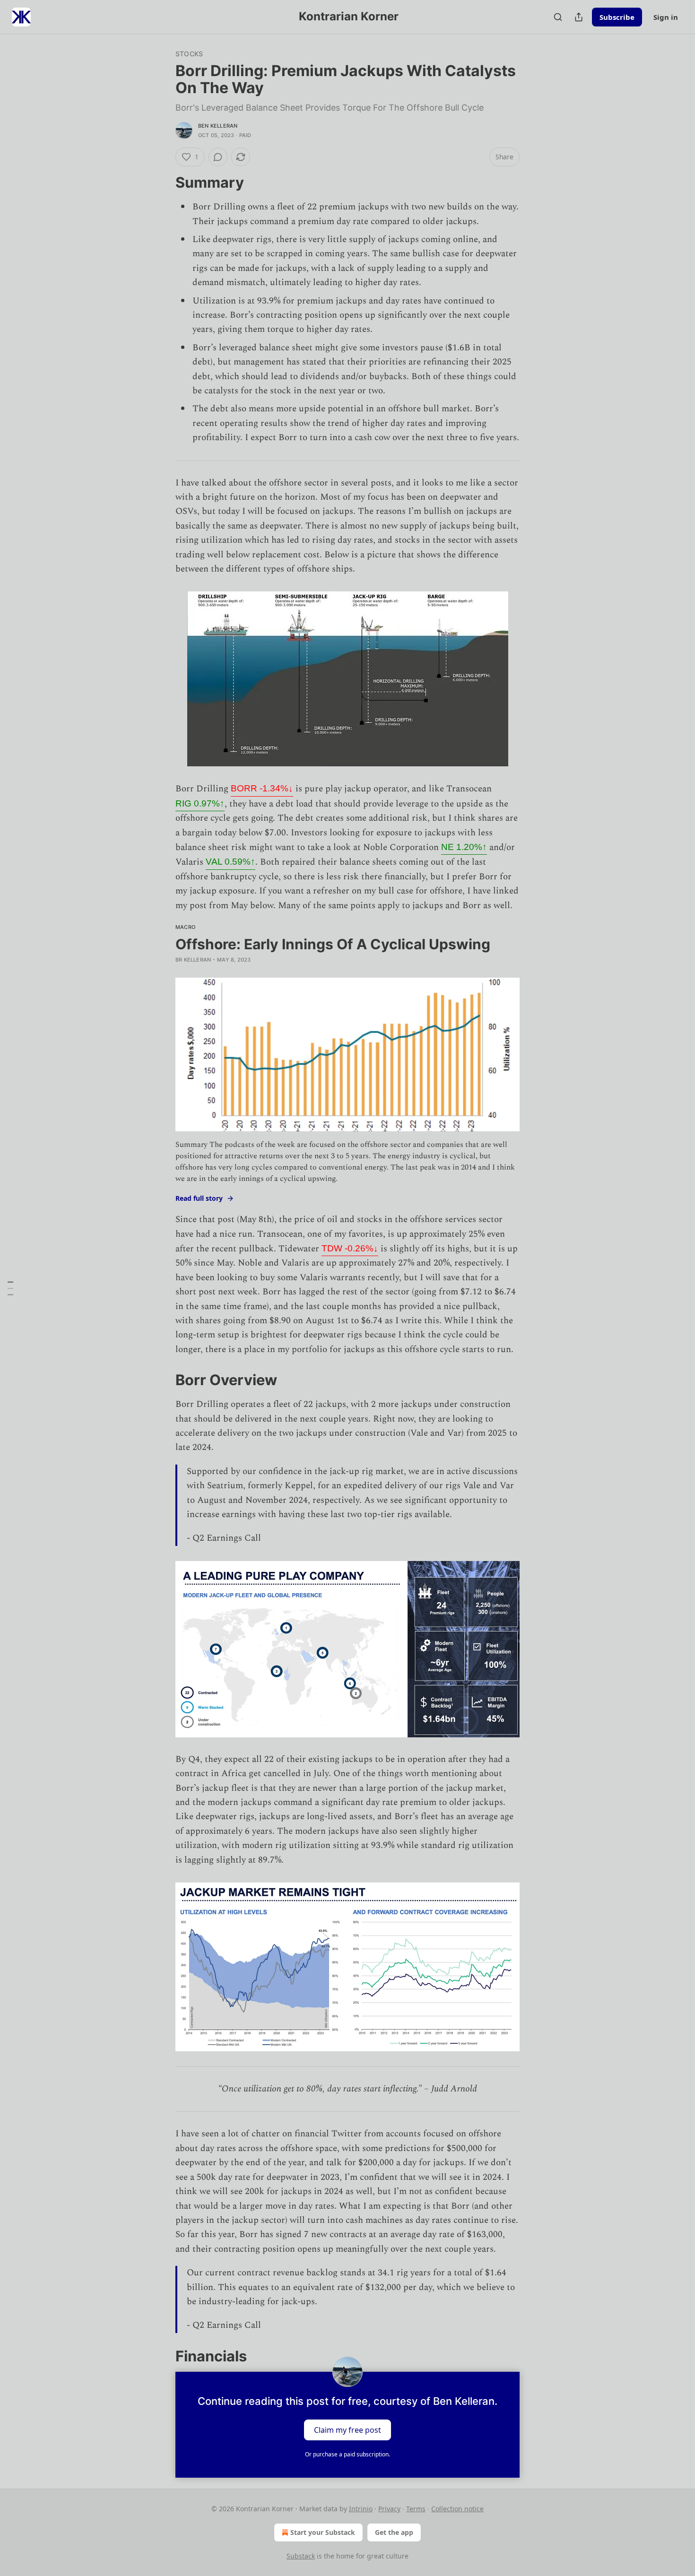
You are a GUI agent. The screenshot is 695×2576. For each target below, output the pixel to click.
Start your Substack (323, 2532)
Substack (301, 2556)
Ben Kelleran (218, 126)
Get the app (394, 2532)
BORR (262, 788)
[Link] (162, 182)
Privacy (389, 2509)
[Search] (558, 17)
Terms (416, 2509)
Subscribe (617, 17)
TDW (350, 1248)
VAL (230, 862)
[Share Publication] (579, 17)
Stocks (189, 54)
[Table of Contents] (10, 1288)
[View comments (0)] (218, 157)
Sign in (666, 17)
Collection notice (457, 2509)
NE (464, 847)
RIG (200, 803)
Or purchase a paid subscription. (347, 2454)
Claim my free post (347, 2430)
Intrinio (361, 2509)
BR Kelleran (193, 960)
